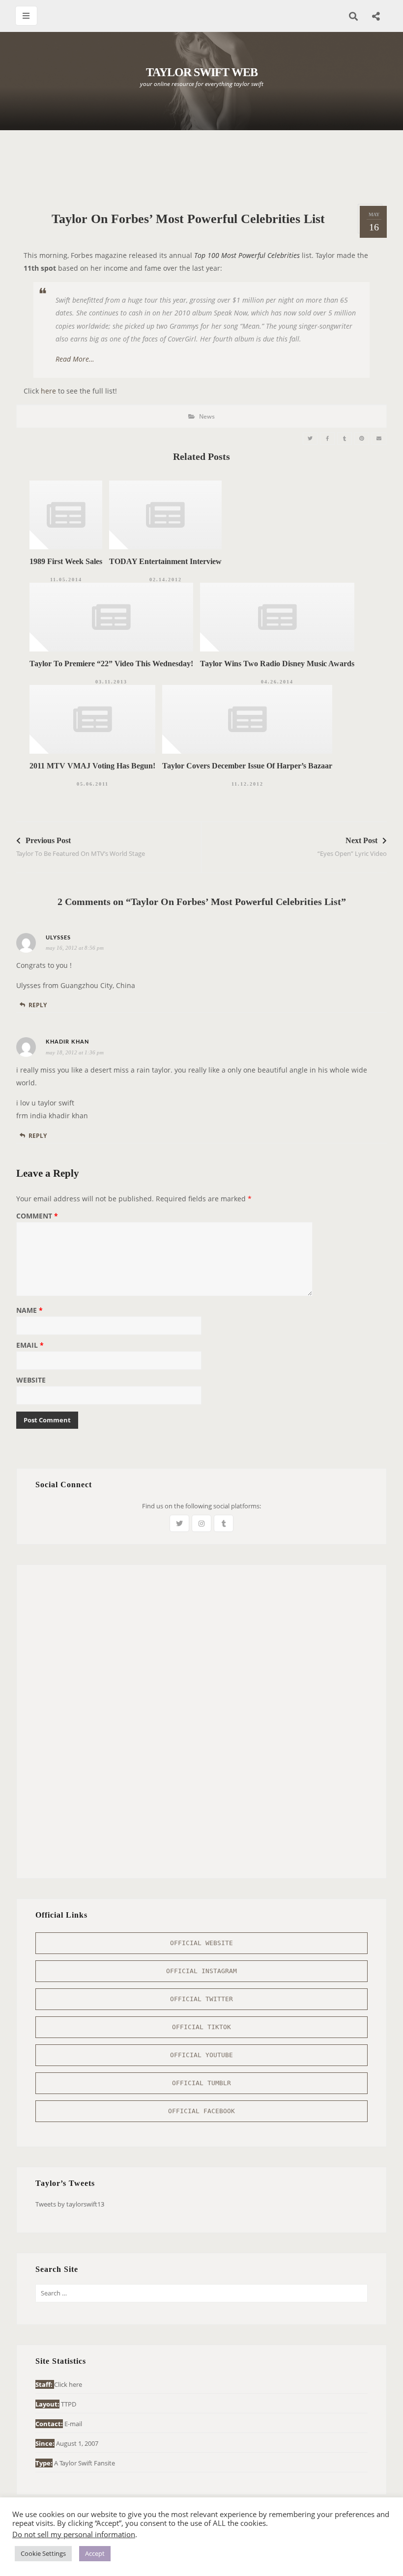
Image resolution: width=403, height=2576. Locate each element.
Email (30, 1346)
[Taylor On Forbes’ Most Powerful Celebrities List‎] (310, 439)
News (207, 416)
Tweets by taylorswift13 (70, 2204)
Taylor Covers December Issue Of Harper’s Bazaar (247, 766)
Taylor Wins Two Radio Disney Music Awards (277, 664)
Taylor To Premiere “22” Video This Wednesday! (111, 664)
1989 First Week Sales (66, 561)
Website (31, 1381)
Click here (68, 2384)
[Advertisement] (201, 167)
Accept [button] (95, 2553)
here (48, 391)
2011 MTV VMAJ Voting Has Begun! (92, 766)
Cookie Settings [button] (43, 2553)
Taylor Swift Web (202, 72)
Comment (37, 1217)
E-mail (73, 2424)
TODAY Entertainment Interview (165, 561)
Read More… (75, 359)
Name (29, 1311)
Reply (38, 1005)
